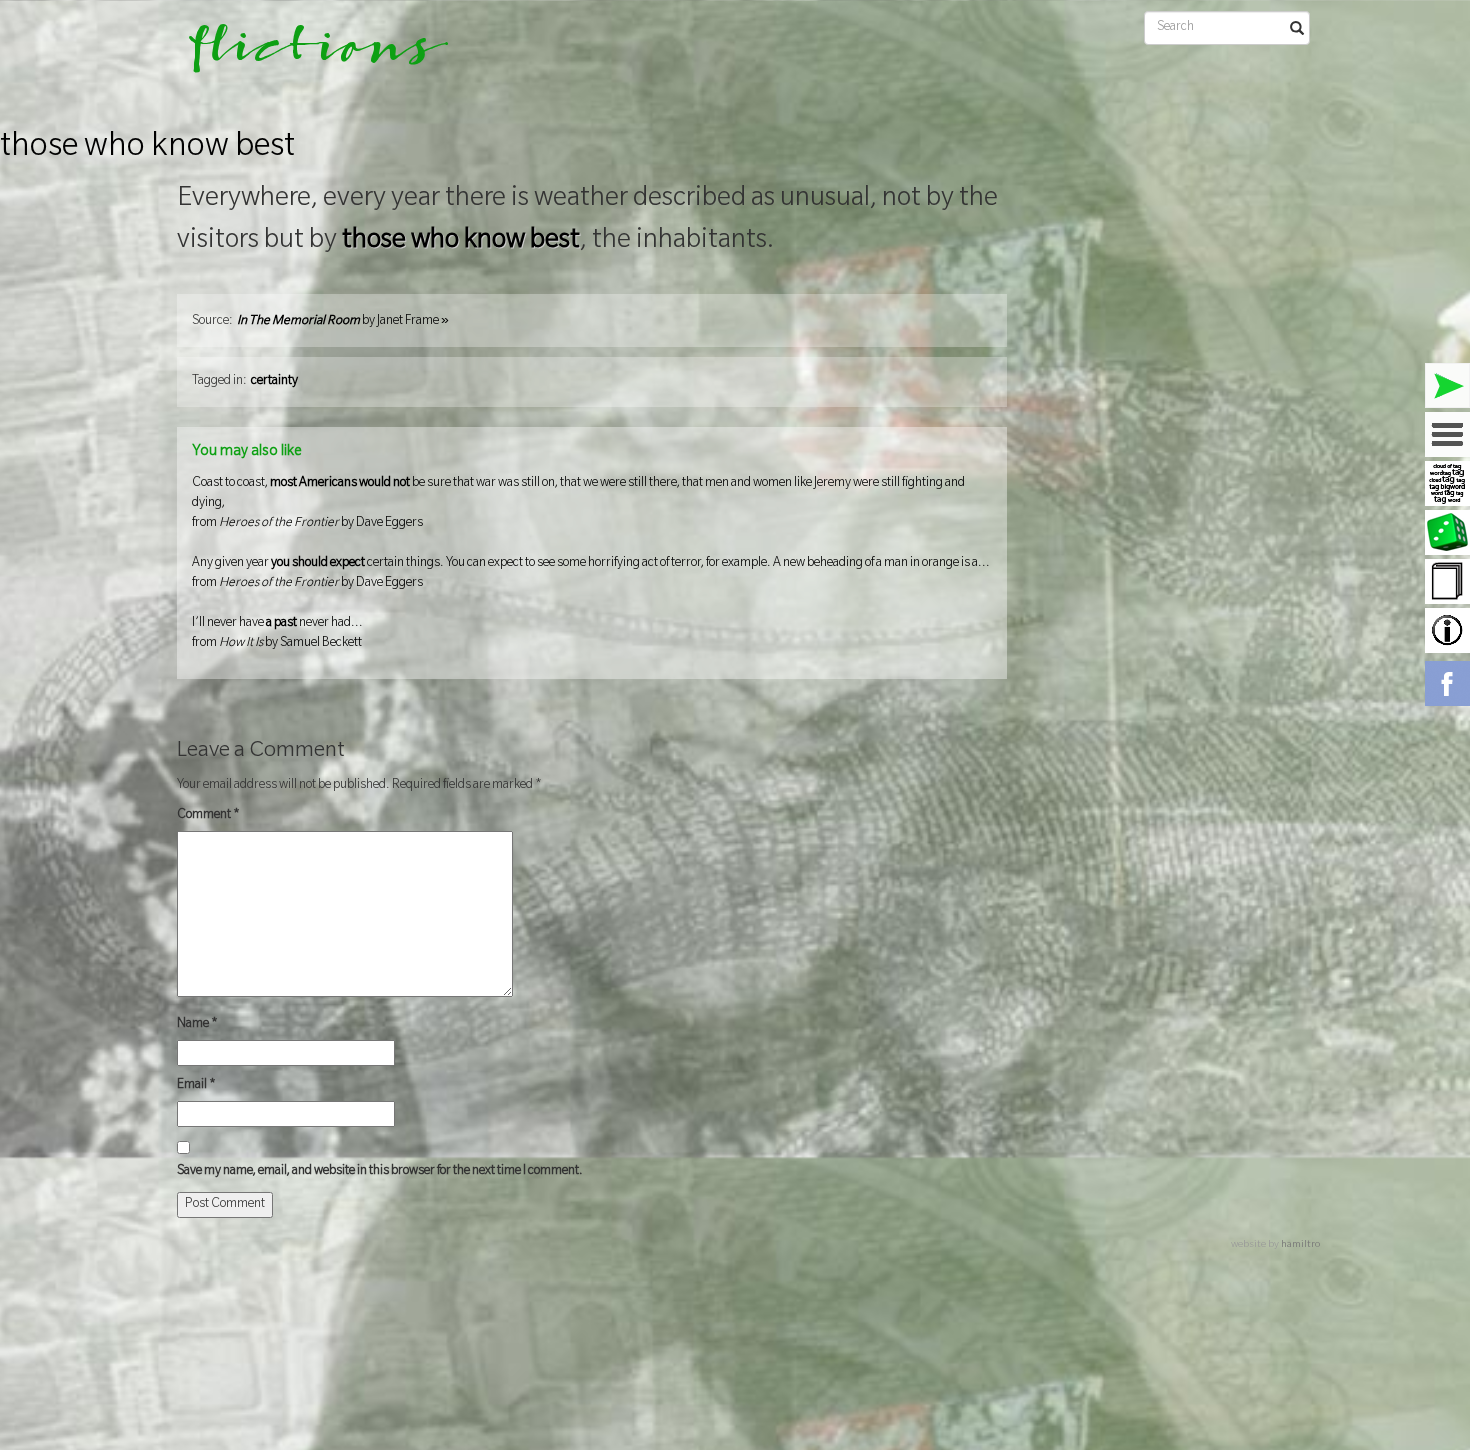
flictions (304, 55)
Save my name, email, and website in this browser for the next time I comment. (380, 1172)
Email (196, 1086)
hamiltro (1300, 1245)
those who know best (147, 149)
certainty (274, 382)
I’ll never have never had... (277, 634)
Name (197, 1025)
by (343, 322)
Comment (208, 816)
